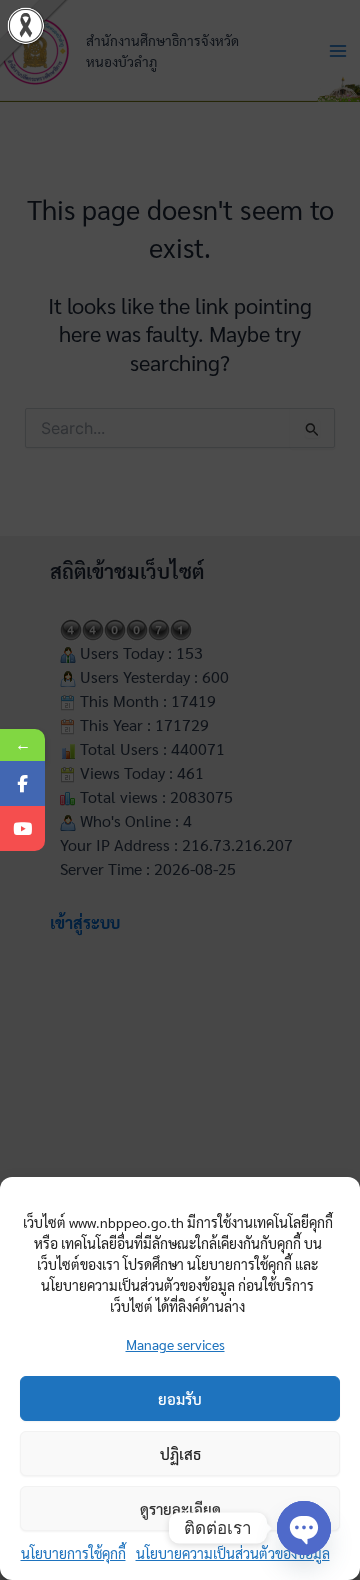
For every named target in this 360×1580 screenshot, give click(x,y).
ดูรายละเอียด (180, 1508)
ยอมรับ (180, 1398)
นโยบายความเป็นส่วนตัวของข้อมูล (233, 1553)
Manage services (175, 1344)
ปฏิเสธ (180, 1453)
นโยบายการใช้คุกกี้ (73, 1553)
